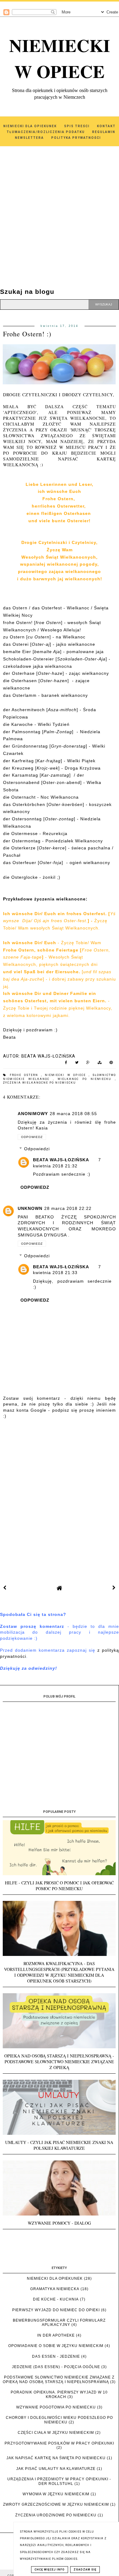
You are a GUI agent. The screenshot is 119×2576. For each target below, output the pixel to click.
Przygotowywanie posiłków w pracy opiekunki (59, 2443)
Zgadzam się (85, 2570)
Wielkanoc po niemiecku (86, 1079)
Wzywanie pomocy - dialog (59, 2223)
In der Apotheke (56, 2335)
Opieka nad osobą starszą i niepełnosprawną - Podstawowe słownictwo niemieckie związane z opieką (59, 2062)
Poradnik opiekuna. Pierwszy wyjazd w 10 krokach (59, 2394)
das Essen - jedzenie (56, 2356)
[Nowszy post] (5, 1588)
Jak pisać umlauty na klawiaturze (56, 2469)
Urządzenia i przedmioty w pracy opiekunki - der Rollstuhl (59, 2481)
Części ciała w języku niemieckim (56, 2433)
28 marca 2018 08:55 (73, 1114)
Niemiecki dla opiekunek (55, 2278)
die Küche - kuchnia (56, 2299)
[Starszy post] (114, 1588)
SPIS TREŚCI (77, 126)
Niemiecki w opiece (67, 1075)
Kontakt (106, 126)
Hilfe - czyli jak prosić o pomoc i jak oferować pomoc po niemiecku (59, 1886)
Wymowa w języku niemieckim (56, 2494)
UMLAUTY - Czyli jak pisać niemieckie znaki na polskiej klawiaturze (59, 2145)
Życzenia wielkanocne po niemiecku (40, 1083)
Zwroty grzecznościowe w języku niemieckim (56, 2504)
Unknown (30, 1208)
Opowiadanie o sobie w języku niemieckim (56, 2346)
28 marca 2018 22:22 (68, 1208)
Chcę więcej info (50, 2570)
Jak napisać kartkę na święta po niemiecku (56, 2458)
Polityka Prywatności (76, 138)
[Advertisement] (60, 209)
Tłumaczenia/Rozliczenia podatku (46, 132)
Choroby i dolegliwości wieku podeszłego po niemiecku (59, 2420)
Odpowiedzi (37, 1149)
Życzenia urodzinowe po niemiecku (56, 2515)
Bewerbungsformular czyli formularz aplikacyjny (59, 2323)
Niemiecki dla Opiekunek (30, 126)
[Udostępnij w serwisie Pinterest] (111, 1064)
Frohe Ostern (25, 1075)
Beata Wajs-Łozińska (61, 1160)
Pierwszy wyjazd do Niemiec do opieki (56, 2310)
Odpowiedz (32, 1137)
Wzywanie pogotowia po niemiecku (56, 2407)
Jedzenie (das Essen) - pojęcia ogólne (56, 2367)
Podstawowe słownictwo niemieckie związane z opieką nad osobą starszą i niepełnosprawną (59, 2379)
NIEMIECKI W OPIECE (60, 58)
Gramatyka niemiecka (55, 2289)
